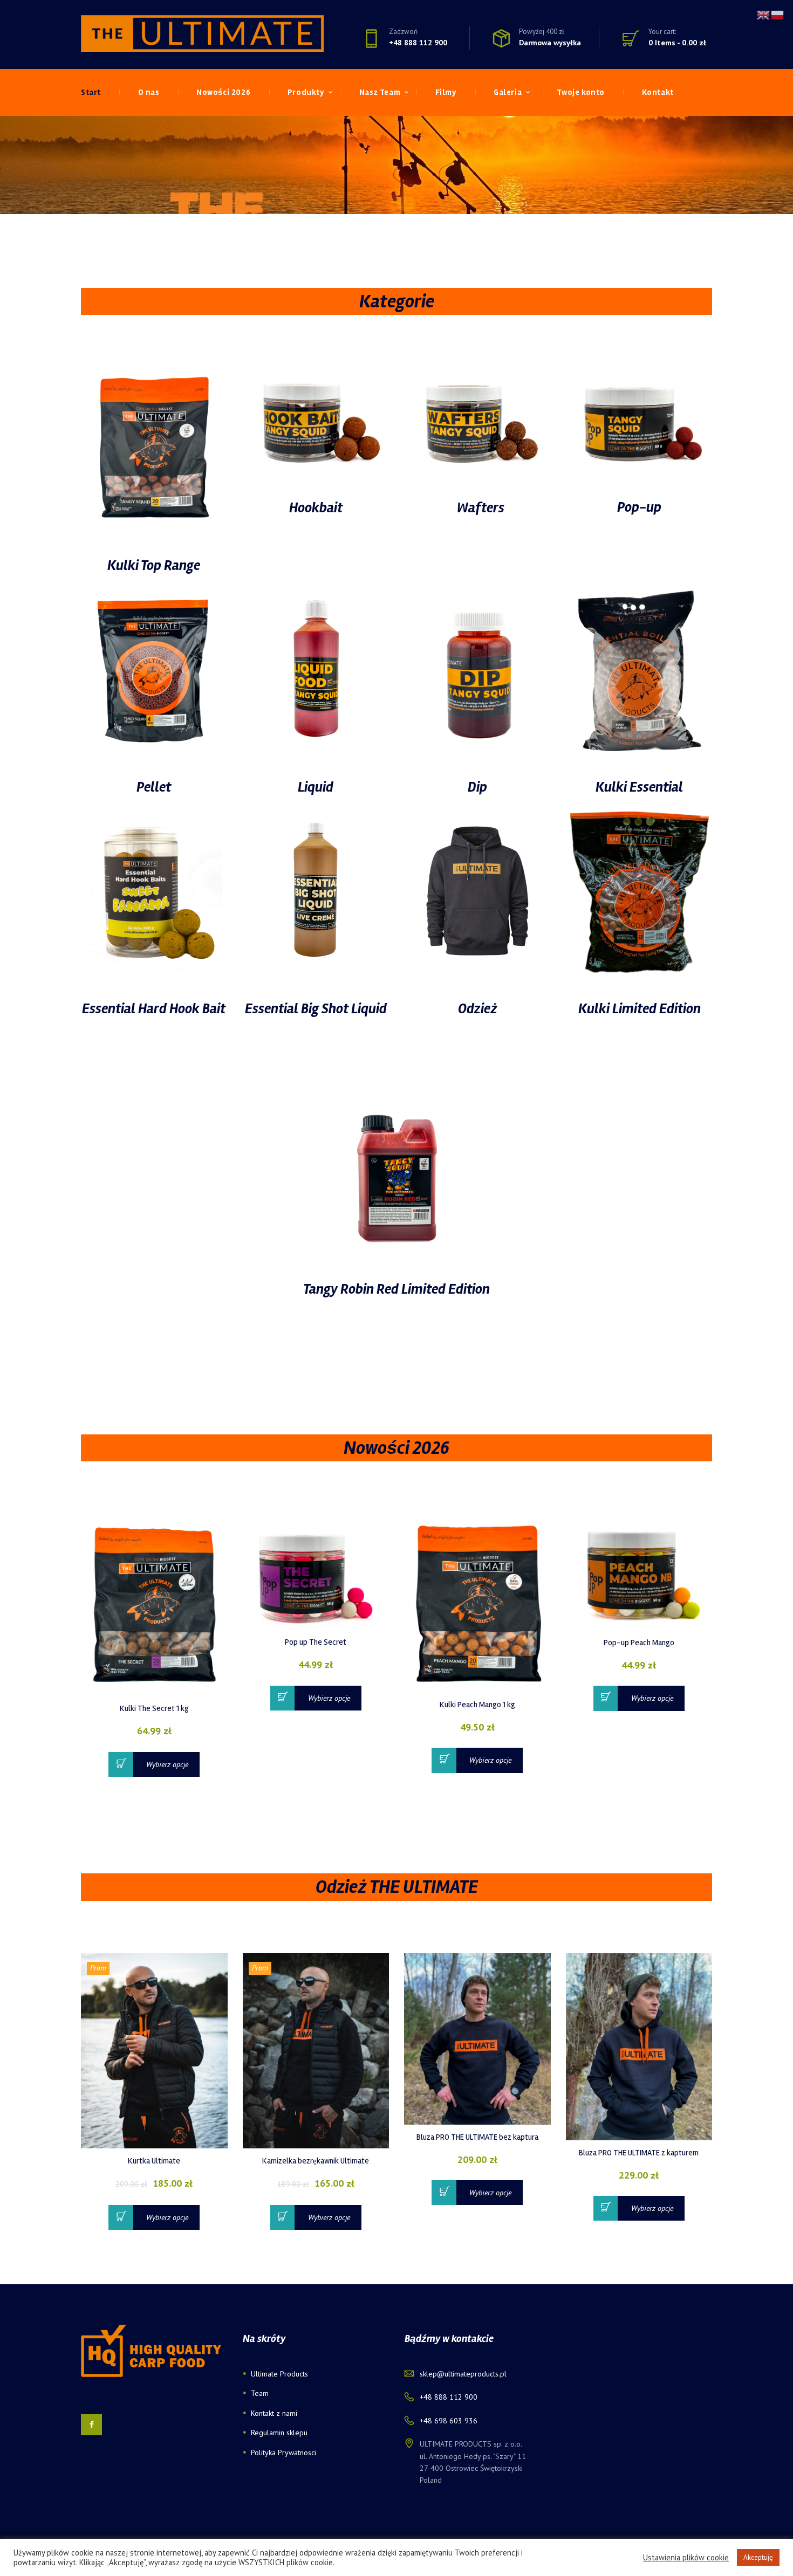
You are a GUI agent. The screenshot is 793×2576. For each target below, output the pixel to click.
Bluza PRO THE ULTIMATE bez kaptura (477, 2137)
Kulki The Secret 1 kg (154, 1708)
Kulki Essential (639, 787)
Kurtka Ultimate (154, 2161)
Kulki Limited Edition (640, 1009)
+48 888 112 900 (418, 42)
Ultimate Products (279, 2374)
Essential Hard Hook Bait (154, 1009)
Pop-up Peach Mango (639, 1643)
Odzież (478, 1009)
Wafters (481, 508)
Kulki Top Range (154, 566)
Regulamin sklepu (279, 2433)
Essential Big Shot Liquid (316, 1009)
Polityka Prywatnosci (283, 2453)
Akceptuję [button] (758, 2557)
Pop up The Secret (316, 1642)
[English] (764, 14)
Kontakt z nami (274, 2413)
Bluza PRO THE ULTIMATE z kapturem (639, 2153)
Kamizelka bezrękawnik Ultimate (316, 2161)
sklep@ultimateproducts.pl (463, 2374)
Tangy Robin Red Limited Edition (396, 1289)
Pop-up (639, 507)
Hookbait (316, 508)
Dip (477, 787)
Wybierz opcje (167, 1764)
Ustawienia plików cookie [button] (686, 2558)
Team (260, 2393)
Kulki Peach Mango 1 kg (477, 1705)
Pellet (154, 787)
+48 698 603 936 (449, 2421)
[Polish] (778, 14)
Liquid (316, 787)
